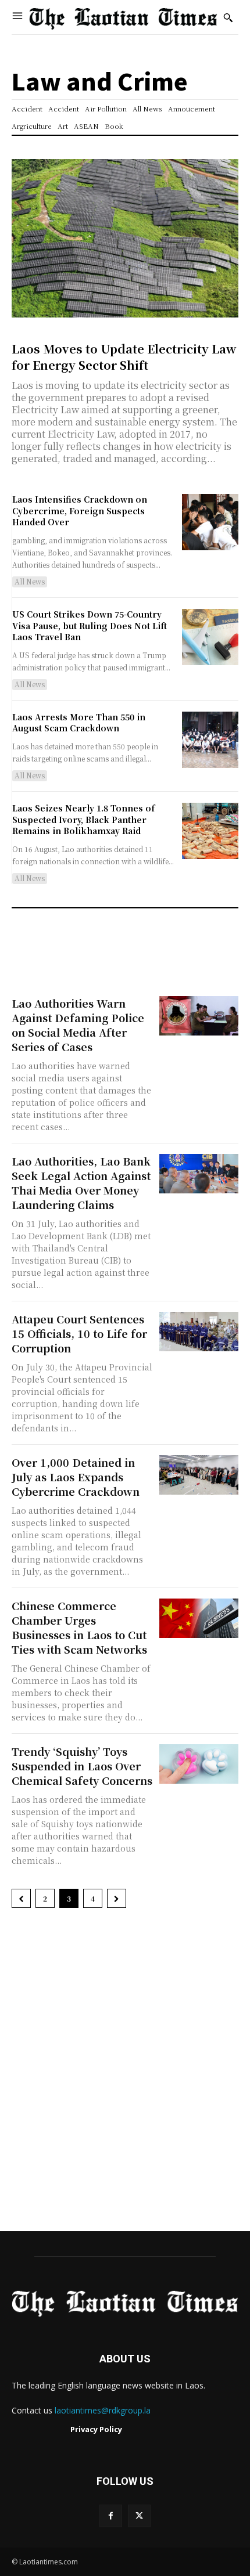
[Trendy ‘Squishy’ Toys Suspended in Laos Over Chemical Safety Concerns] (199, 1764)
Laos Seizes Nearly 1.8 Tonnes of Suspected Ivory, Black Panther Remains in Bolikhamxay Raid (83, 819)
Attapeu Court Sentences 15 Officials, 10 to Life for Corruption (79, 1333)
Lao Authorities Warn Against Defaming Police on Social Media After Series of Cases (78, 1025)
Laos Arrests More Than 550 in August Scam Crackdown (79, 723)
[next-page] (117, 1898)
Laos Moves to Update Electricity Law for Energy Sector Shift (124, 357)
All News (30, 581)
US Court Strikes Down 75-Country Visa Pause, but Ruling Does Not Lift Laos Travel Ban (90, 625)
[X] (139, 2516)
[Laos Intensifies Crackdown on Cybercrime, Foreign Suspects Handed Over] (210, 522)
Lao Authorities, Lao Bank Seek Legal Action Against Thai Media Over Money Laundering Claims (81, 1183)
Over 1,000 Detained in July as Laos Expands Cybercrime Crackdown (76, 1477)
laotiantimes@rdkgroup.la (103, 2410)
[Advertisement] (125, 2076)
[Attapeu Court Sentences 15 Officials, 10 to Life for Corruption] (199, 1332)
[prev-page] (21, 1898)
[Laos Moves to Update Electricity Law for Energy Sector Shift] (125, 238)
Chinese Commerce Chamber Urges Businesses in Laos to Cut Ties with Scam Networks (79, 1627)
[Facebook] (111, 2516)
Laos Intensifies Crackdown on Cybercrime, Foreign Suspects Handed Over (80, 510)
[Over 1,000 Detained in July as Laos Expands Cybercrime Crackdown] (199, 1475)
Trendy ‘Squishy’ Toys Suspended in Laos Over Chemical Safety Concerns (82, 1766)
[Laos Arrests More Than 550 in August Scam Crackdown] (210, 740)
